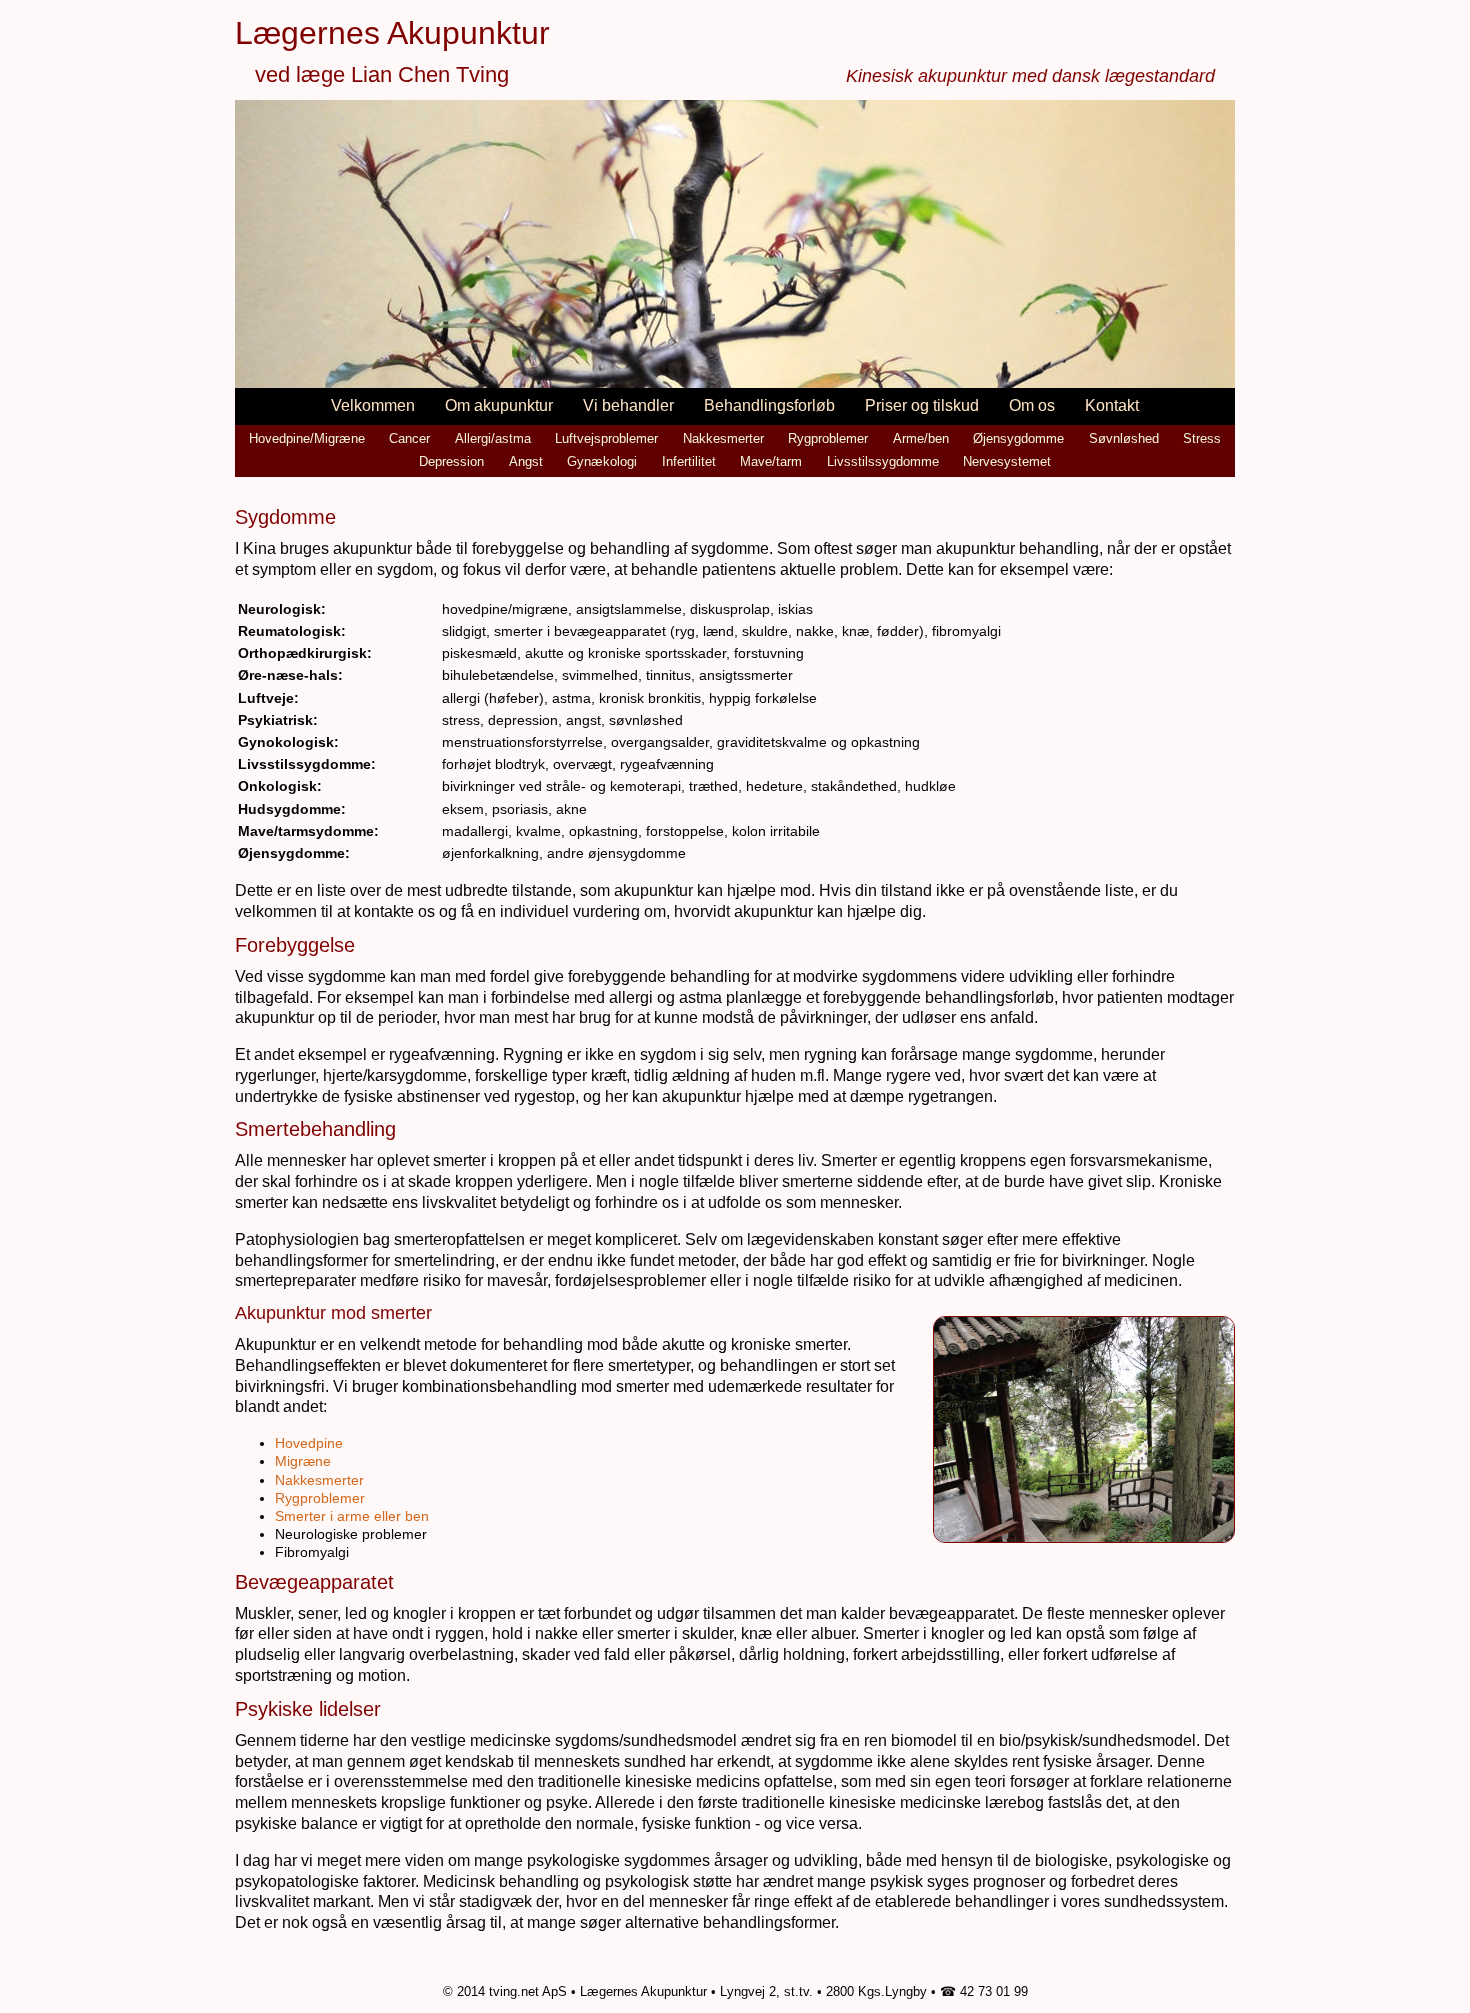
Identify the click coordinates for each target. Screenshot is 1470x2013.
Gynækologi (602, 461)
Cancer (409, 438)
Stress (1202, 438)
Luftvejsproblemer (606, 438)
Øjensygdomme (1018, 438)
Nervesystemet (1007, 461)
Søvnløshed (1124, 438)
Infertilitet (689, 461)
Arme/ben (921, 438)
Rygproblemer (828, 438)
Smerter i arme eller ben (352, 1516)
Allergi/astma (493, 438)
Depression (451, 461)
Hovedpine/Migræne (307, 438)
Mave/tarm (771, 461)
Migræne (303, 1461)
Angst (526, 461)
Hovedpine (309, 1443)
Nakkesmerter (723, 438)
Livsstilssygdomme (883, 461)
